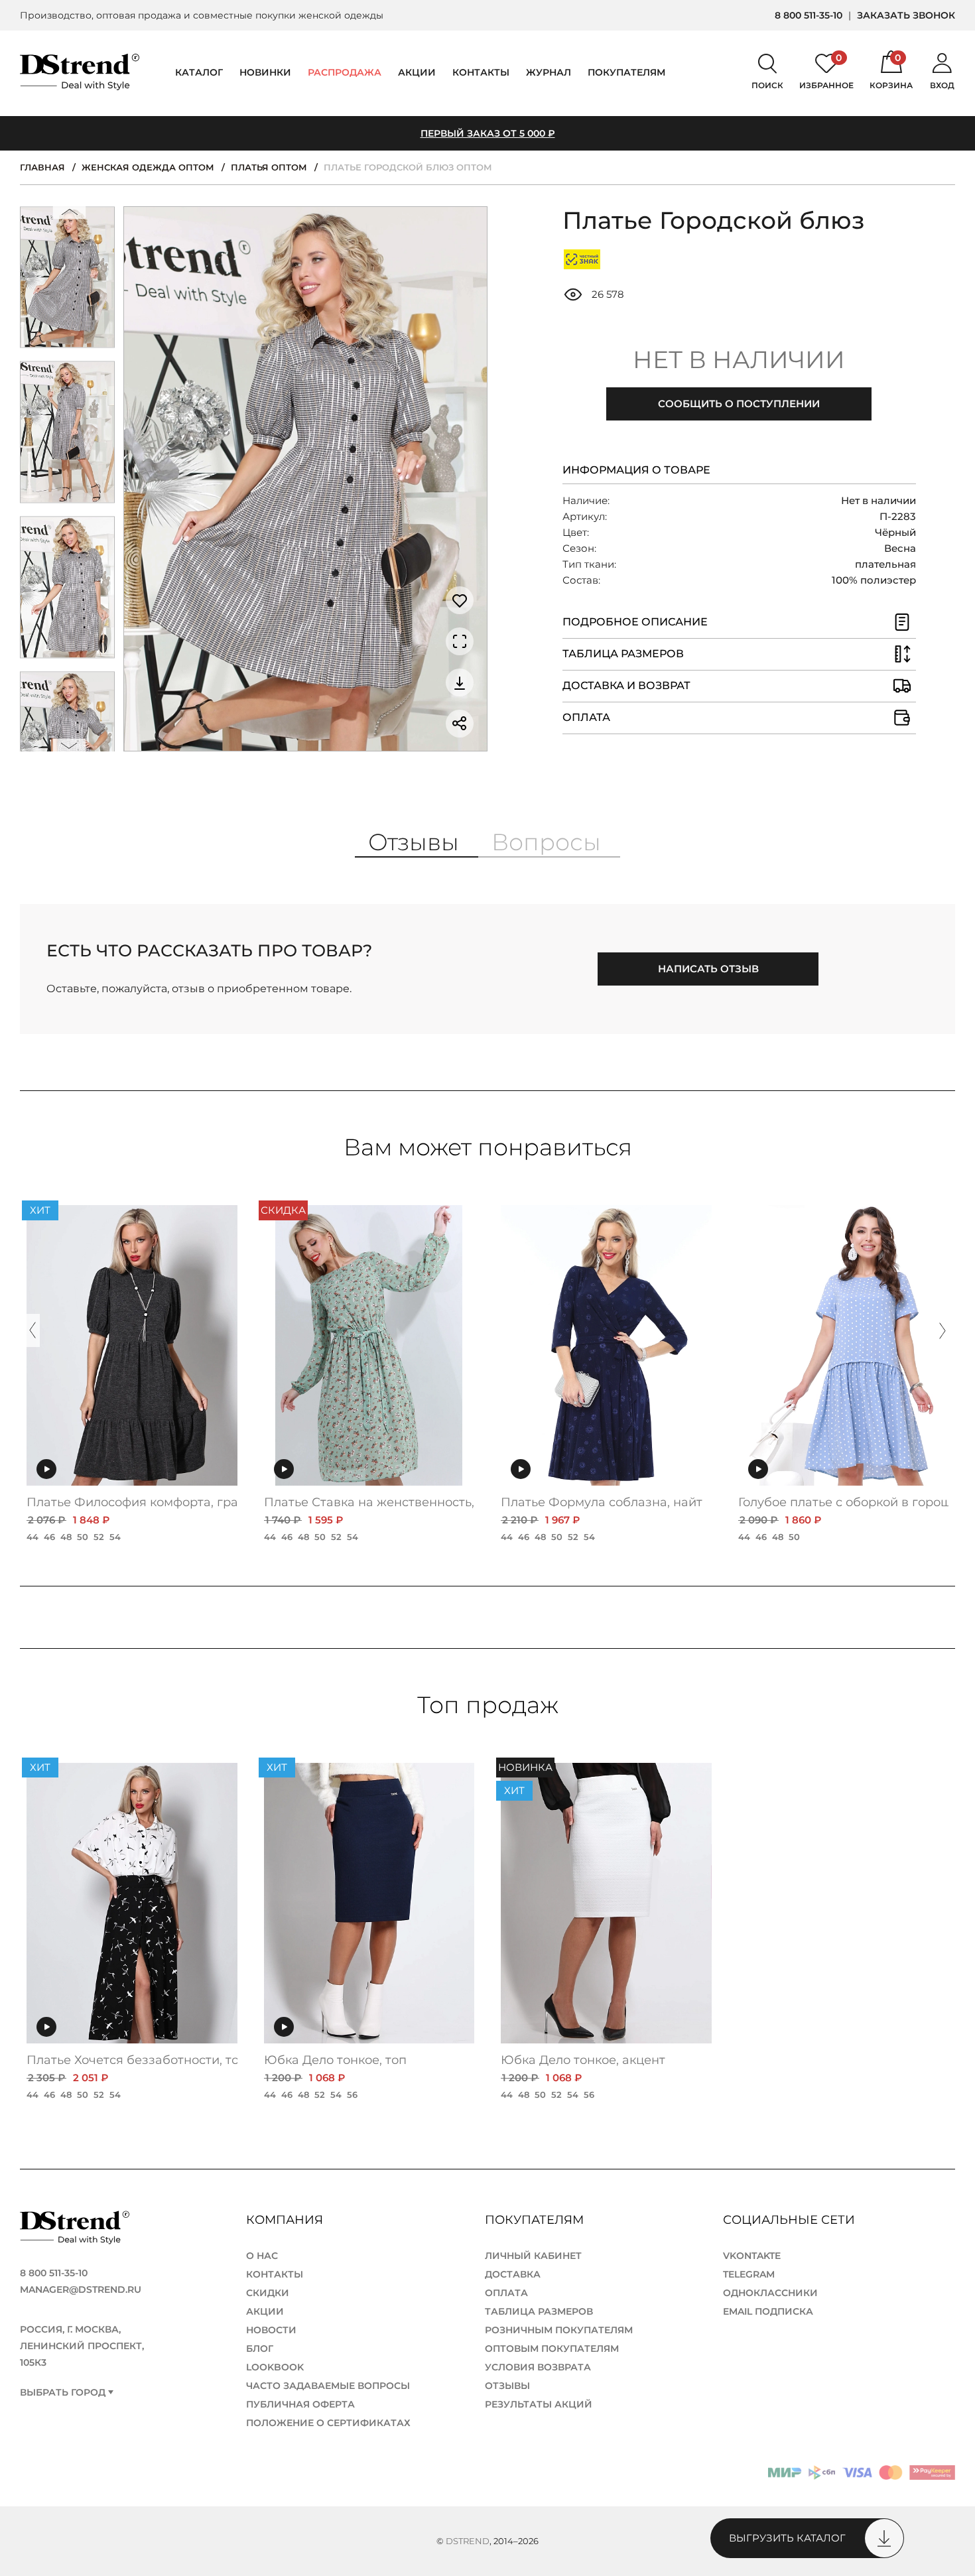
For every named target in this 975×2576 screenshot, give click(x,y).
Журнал (549, 72)
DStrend (468, 2541)
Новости (271, 2330)
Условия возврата (538, 2367)
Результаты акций (539, 2404)
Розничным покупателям (559, 2330)
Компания (286, 2220)
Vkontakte (752, 2256)
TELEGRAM (749, 2274)
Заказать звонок (906, 15)
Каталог (199, 72)
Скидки (268, 2293)
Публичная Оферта (300, 2404)
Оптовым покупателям (552, 2349)
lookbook (275, 2367)
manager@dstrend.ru (81, 2289)
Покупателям (536, 2220)
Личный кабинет (533, 2256)
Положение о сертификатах (328, 2423)
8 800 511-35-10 (809, 15)
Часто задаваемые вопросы (328, 2386)
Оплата (506, 2293)
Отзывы (507, 2386)
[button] (70, 215)
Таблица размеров (539, 2311)
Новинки (265, 72)
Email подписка (768, 2311)
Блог (260, 2349)
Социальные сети (791, 2220)
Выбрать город (63, 2393)
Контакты (481, 72)
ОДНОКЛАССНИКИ (770, 2293)
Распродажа (345, 72)
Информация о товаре (636, 470)
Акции (417, 72)
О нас (262, 2256)
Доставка (513, 2274)
